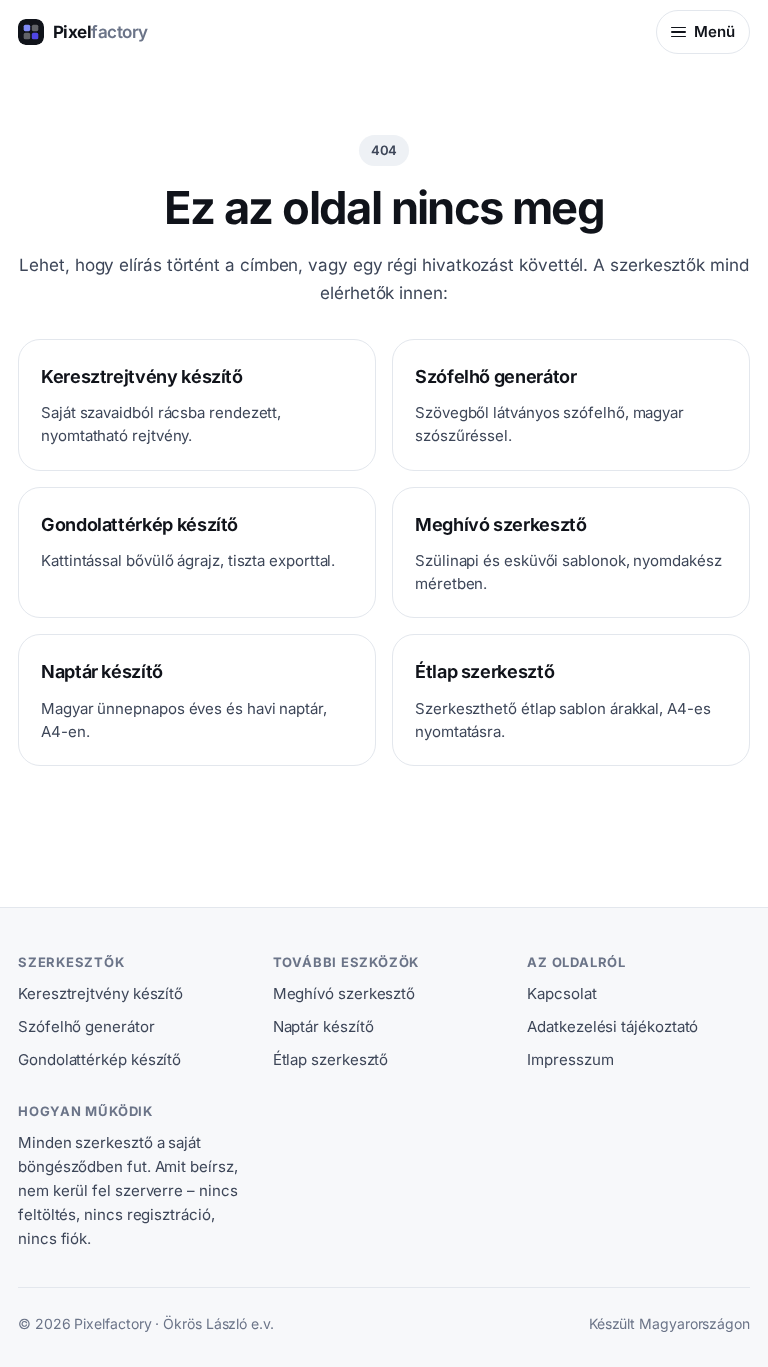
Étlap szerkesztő (331, 1059)
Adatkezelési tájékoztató (612, 1026)
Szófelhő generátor (86, 1026)
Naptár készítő (323, 1026)
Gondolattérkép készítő (99, 1059)
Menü (714, 31)
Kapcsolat (561, 993)
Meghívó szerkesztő (344, 993)
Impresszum (570, 1059)
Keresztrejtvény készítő (100, 993)
